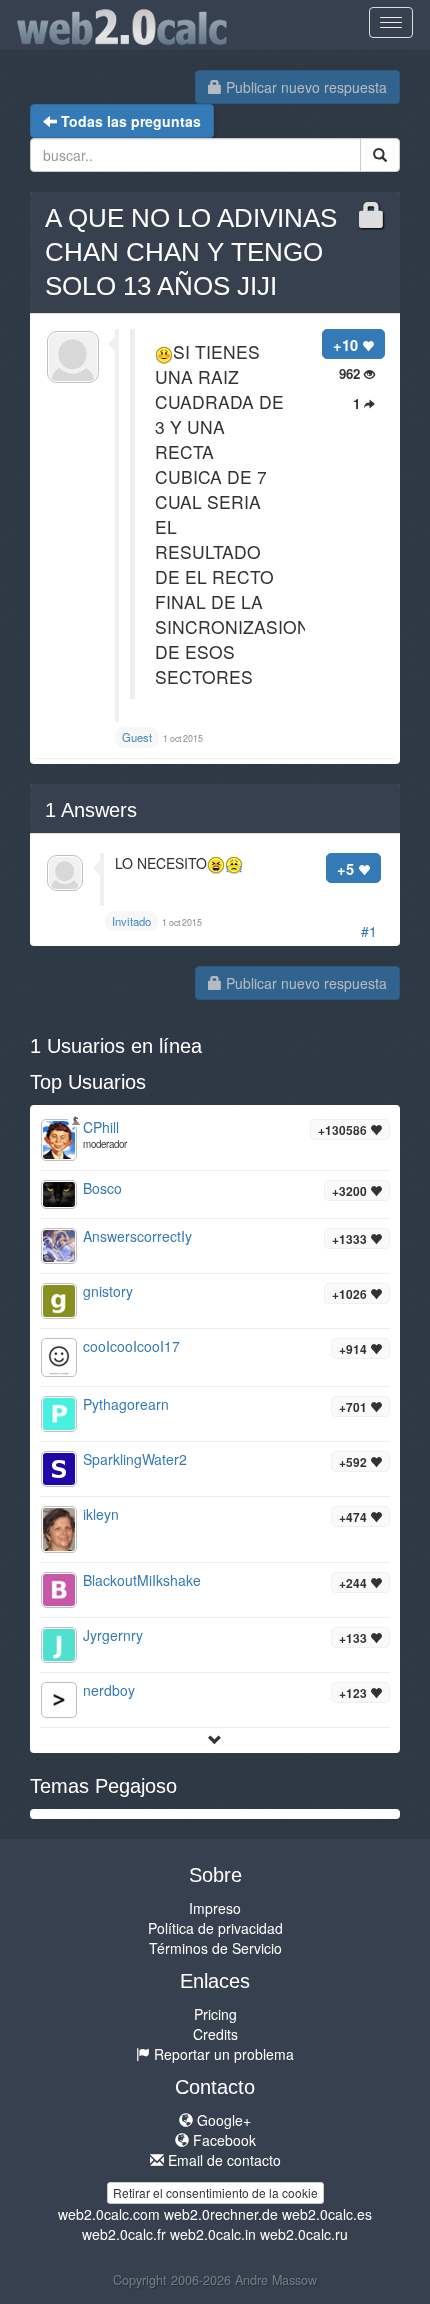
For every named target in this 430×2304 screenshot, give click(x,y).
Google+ (222, 2120)
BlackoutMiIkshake (142, 1580)
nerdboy (109, 1690)
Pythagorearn (126, 1404)
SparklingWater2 (135, 1459)
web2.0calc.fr (124, 2234)
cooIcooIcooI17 (131, 1346)
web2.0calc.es (327, 2214)
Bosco (102, 1188)
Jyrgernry (113, 1635)
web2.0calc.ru (304, 2234)
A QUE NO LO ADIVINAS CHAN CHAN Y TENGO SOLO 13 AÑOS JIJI (191, 252)
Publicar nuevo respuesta (304, 87)
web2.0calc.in (213, 2234)
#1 (369, 931)
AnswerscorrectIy (137, 1236)
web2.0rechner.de (221, 2214)
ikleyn (101, 1514)
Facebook (222, 2140)
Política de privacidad (215, 1928)
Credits (215, 2034)
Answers (91, 810)
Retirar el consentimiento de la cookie (215, 2192)
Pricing (215, 2014)
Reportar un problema (222, 2054)
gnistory (108, 1291)
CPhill (101, 1127)
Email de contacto (222, 2160)
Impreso (215, 1908)
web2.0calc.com (109, 2214)
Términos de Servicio (215, 1948)
